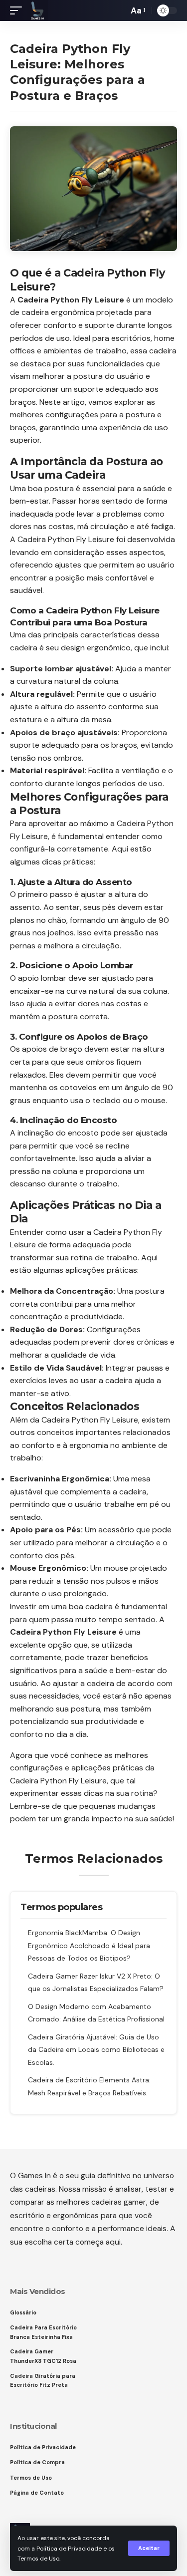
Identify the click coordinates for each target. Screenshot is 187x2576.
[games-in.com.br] (37, 10)
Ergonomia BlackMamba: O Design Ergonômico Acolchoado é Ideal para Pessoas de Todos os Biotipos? (89, 1945)
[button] (149, 2548)
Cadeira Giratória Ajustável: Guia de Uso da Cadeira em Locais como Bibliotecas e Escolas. (96, 2050)
